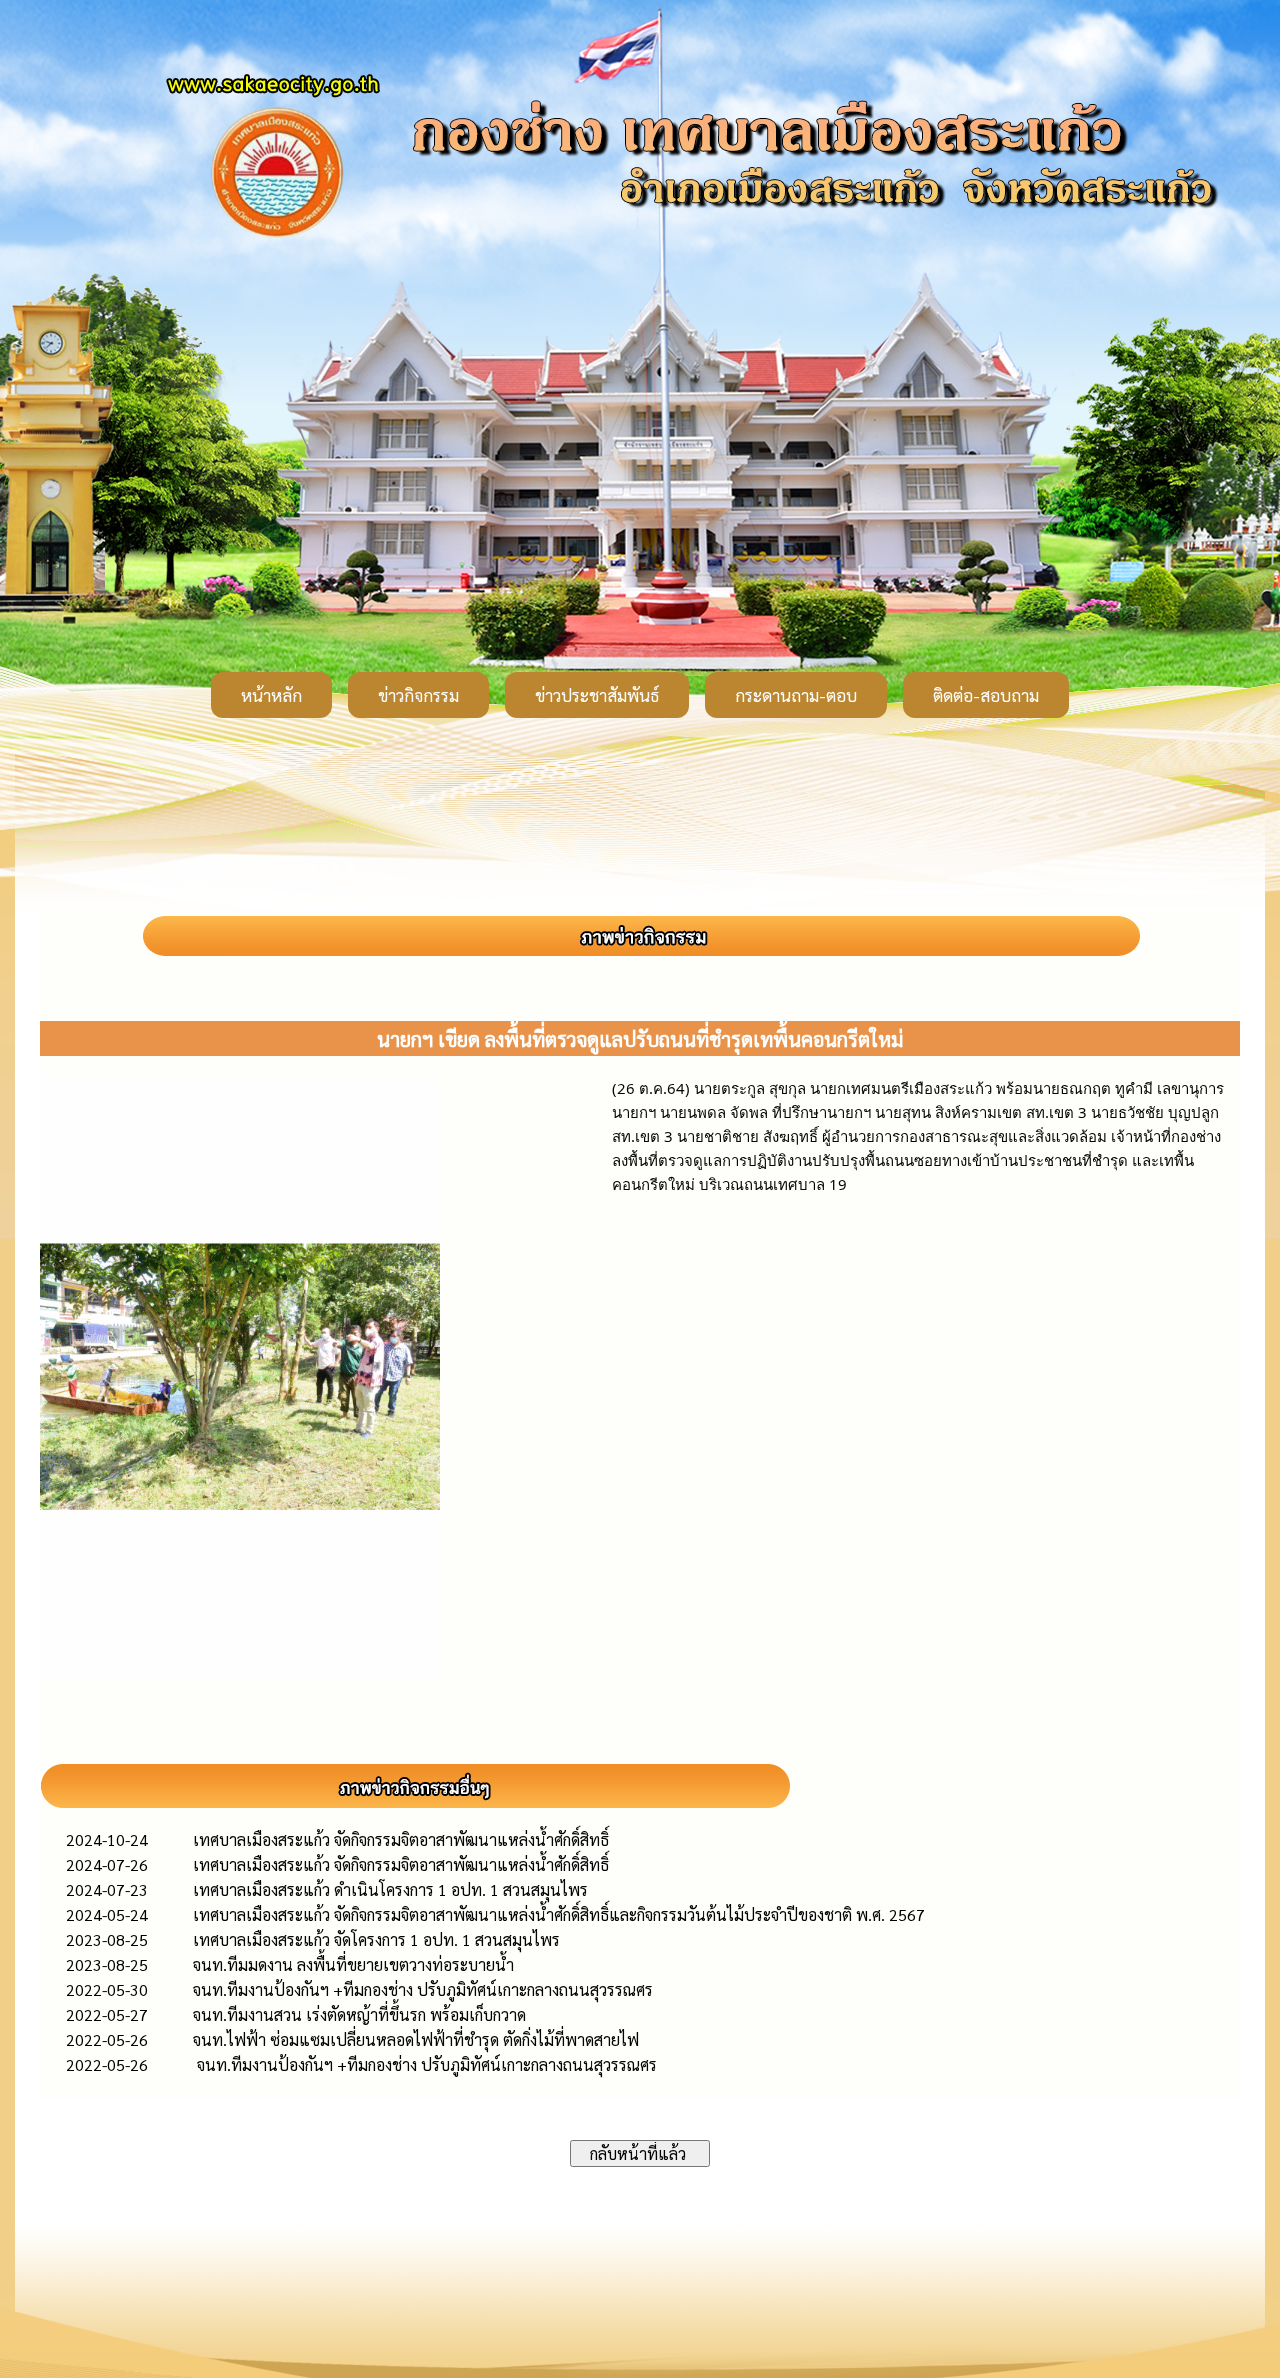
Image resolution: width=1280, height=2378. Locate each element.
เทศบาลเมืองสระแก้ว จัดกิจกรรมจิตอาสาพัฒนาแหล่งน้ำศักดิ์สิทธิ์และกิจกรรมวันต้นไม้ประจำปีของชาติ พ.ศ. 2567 (559, 1914)
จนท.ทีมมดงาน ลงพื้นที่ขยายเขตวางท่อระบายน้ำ (353, 1964)
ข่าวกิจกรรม (418, 695)
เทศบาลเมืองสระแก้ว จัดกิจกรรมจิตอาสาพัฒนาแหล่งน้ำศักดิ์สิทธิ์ (401, 1839)
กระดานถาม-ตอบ (796, 695)
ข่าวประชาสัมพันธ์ (597, 695)
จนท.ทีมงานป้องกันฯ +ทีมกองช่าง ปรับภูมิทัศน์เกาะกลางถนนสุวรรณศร (423, 1989)
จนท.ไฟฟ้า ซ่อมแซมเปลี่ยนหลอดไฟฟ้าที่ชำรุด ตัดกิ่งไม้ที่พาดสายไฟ (416, 2039)
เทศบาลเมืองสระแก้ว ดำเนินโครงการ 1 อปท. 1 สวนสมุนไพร (390, 1889)
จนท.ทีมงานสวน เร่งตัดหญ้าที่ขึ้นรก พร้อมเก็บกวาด (359, 2014)
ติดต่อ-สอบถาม (986, 695)
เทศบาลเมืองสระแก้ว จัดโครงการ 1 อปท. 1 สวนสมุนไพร (376, 1939)
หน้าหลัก (271, 695)
